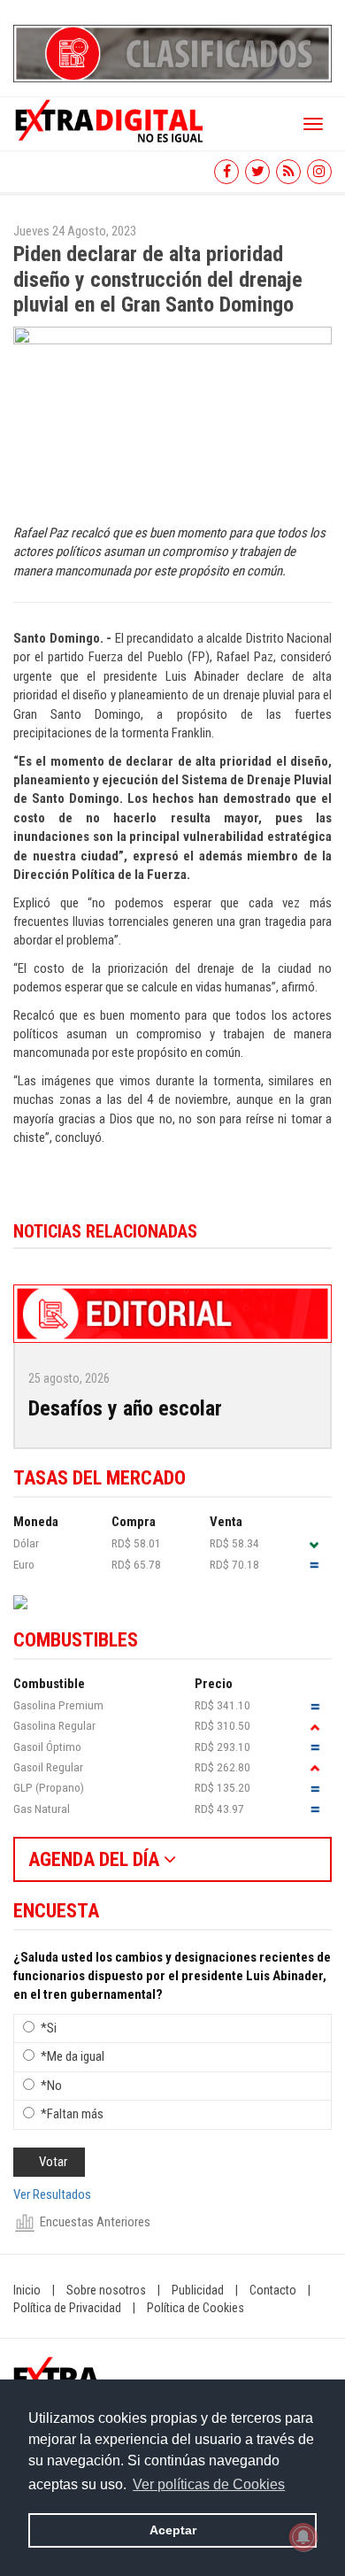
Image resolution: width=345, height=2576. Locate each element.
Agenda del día (96, 1859)
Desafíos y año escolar (125, 1408)
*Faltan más (72, 2114)
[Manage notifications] (303, 2537)
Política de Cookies (195, 2308)
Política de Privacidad (67, 2308)
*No (51, 2086)
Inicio (27, 2290)
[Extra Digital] (111, 120)
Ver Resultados (52, 2194)
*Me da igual (73, 2056)
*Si (49, 2028)
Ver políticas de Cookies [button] (209, 2484)
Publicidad (198, 2290)
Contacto (273, 2290)
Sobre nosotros (106, 2290)
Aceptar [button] (173, 2530)
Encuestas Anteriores (95, 2222)
